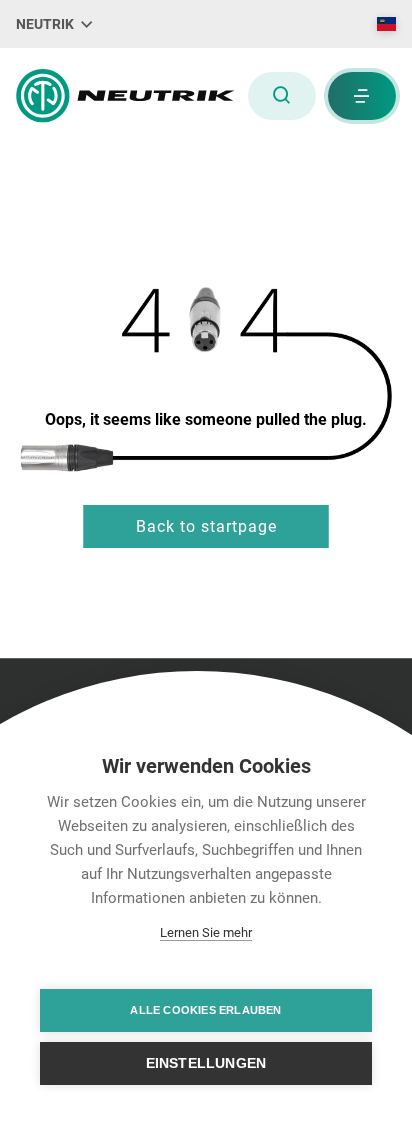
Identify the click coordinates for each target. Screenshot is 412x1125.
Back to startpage (206, 526)
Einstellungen (206, 1063)
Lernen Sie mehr (206, 932)
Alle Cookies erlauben (205, 1010)
